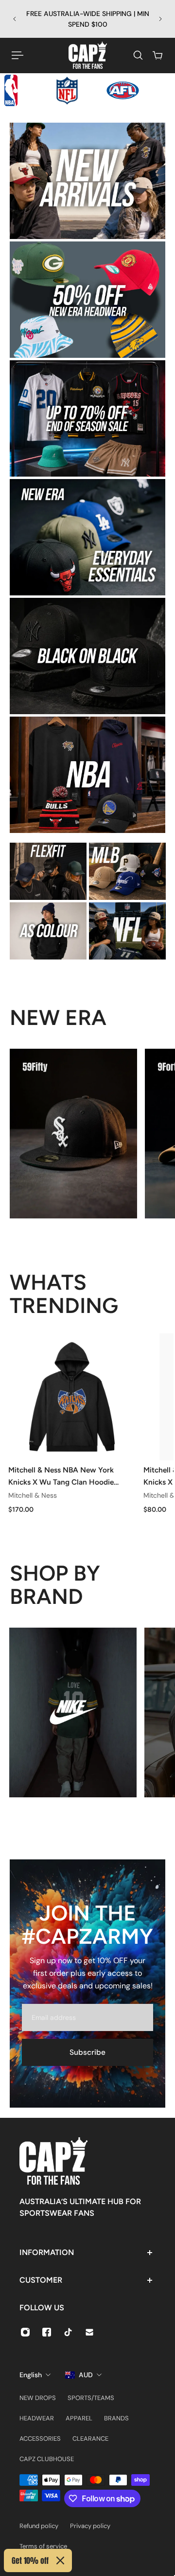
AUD (86, 2375)
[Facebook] (47, 2332)
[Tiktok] (68, 2332)
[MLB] (127, 871)
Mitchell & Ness (33, 1495)
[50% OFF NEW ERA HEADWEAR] (87, 300)
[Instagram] (25, 2332)
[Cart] (157, 55)
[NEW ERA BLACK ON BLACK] (87, 656)
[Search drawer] (138, 55)
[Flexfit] (48, 871)
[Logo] (88, 55)
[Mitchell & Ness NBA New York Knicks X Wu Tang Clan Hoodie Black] (72, 1397)
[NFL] (127, 931)
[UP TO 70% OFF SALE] (87, 418)
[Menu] (17, 55)
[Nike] (73, 1712)
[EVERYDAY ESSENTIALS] (87, 537)
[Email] (89, 2332)
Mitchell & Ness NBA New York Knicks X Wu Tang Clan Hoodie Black (61, 1476)
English (31, 2375)
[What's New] (87, 181)
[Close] (60, 2560)
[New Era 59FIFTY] (73, 1134)
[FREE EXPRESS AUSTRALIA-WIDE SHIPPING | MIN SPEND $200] (87, 19)
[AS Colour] (48, 931)
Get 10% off (30, 2560)
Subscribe (87, 2052)
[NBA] (87, 775)
